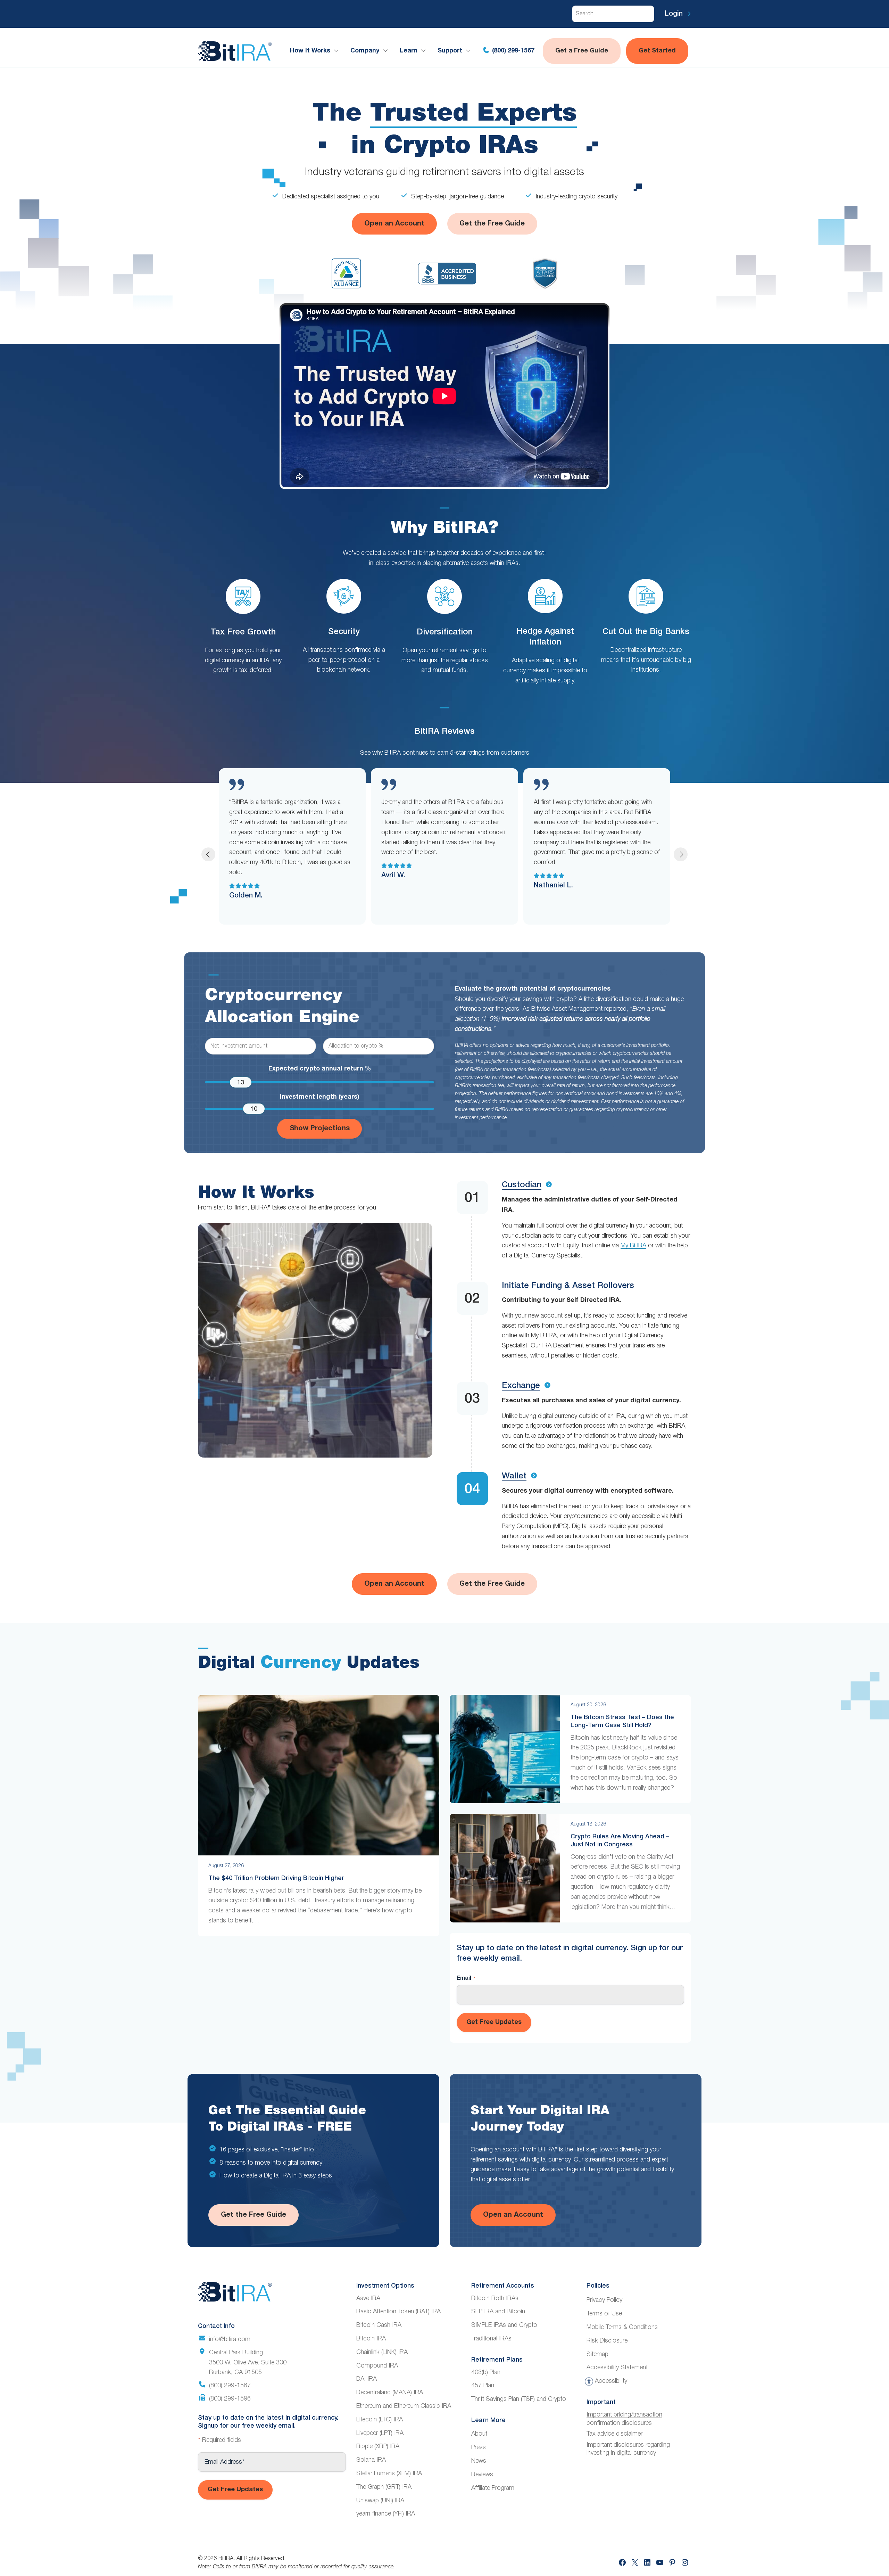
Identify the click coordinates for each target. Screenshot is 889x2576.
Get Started (657, 51)
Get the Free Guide (492, 224)
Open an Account (394, 224)
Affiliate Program (493, 2488)
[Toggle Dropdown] (338, 51)
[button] (208, 854)
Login (675, 14)
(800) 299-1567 (512, 51)
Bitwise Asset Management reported (579, 1009)
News (479, 2461)
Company (365, 51)
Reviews (482, 2475)
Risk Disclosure (607, 2341)
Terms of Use (604, 2314)
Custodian (522, 1185)
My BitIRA (633, 1246)
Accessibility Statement (617, 2368)
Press (479, 2447)
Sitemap (597, 2354)
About (479, 2434)
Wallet (514, 1476)
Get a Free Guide (582, 51)
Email (466, 1978)
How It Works (310, 51)
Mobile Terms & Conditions (622, 2327)
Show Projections (320, 1129)
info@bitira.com (230, 2339)
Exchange (521, 1386)
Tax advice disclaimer (614, 2434)
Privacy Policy (604, 2300)
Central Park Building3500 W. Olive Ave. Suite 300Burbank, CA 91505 (248, 2363)
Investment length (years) (319, 1097)
